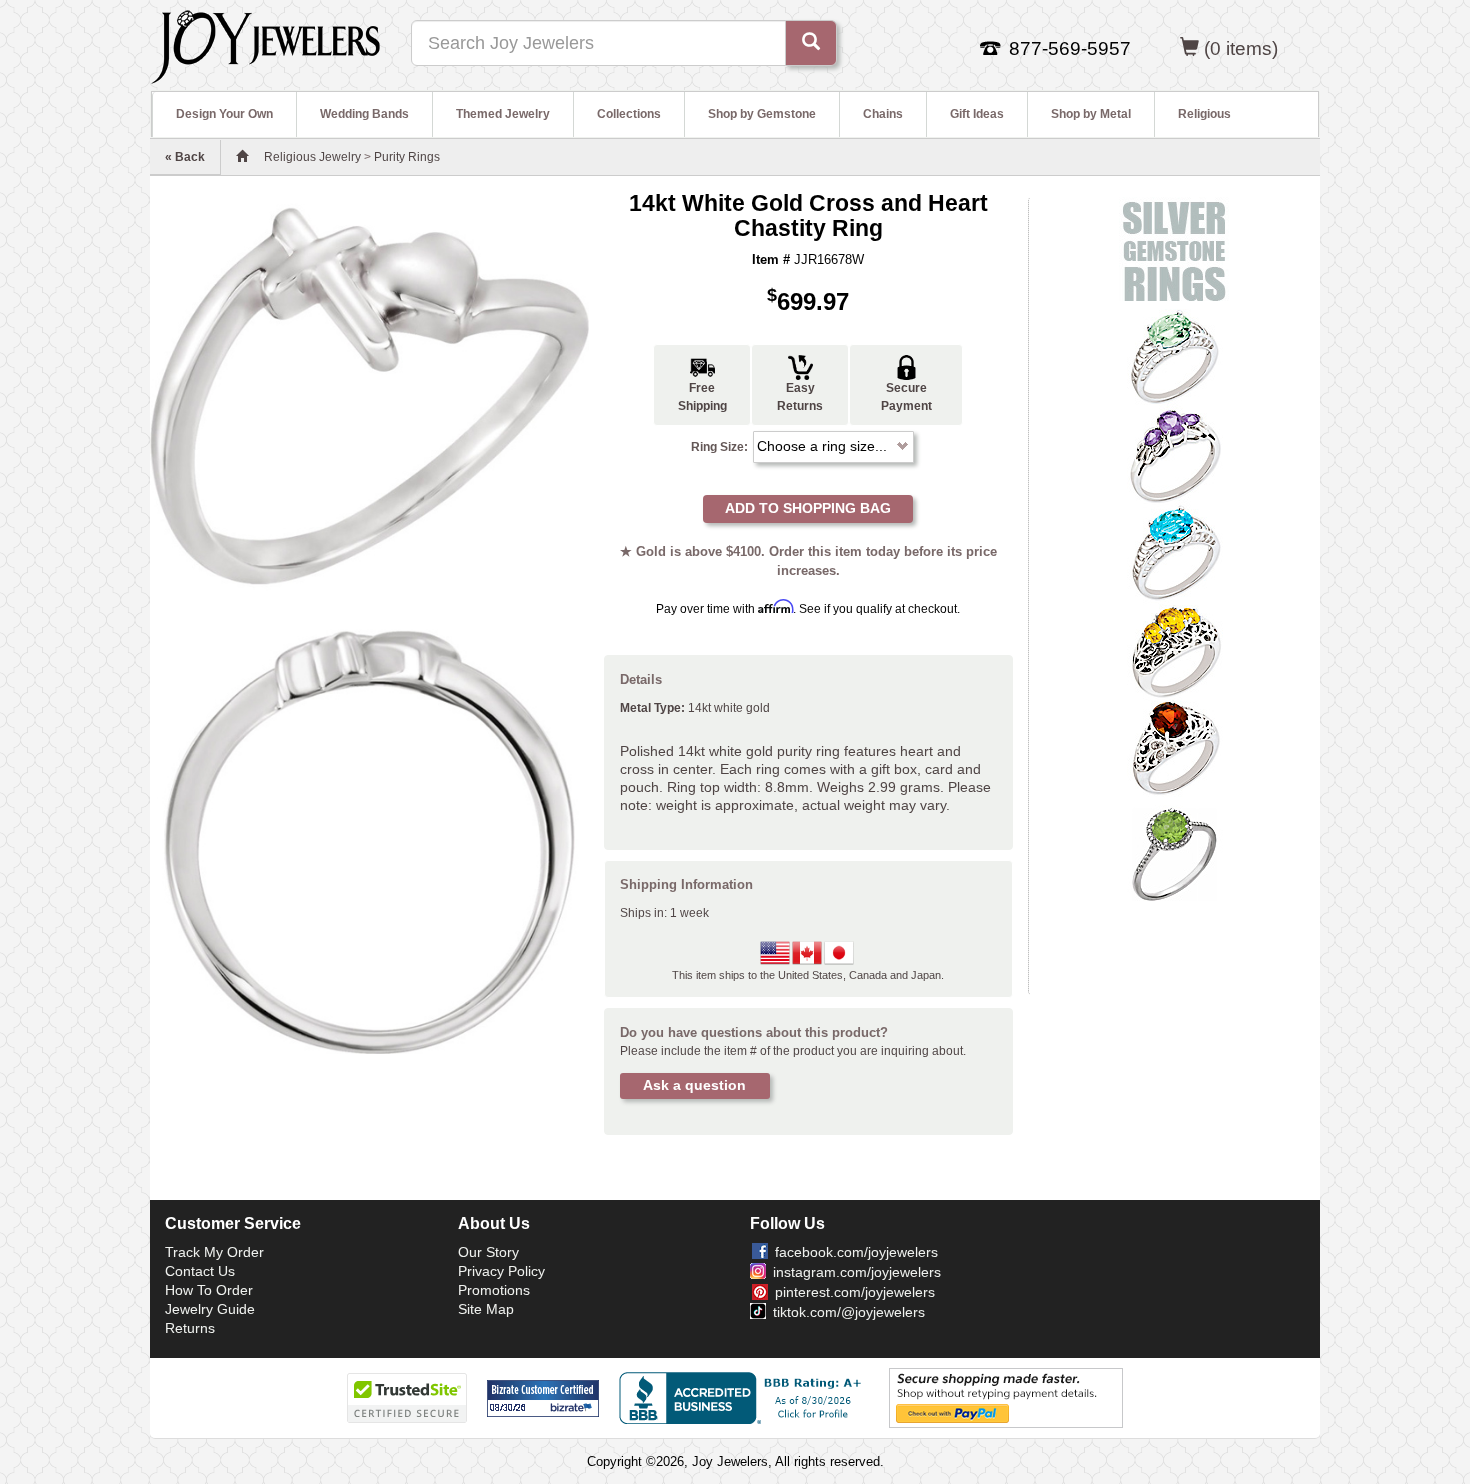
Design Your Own (224, 114)
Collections (629, 114)
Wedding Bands (364, 114)
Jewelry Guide (210, 1309)
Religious (1204, 114)
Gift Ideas (977, 114)
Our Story (488, 1252)
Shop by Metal (1091, 114)
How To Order (209, 1290)
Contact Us (200, 1271)
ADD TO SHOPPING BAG (808, 508)
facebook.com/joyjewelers (856, 1252)
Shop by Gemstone (762, 114)
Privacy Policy (501, 1271)
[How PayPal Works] (1006, 1397)
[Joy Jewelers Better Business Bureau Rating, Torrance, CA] (744, 1398)
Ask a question (694, 1085)
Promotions (494, 1290)
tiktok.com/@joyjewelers (849, 1312)
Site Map (486, 1309)
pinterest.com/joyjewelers (855, 1292)
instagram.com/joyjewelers (857, 1272)
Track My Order (214, 1252)
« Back (185, 157)
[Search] (811, 43)
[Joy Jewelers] (265, 44)
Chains (883, 114)
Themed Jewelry (503, 114)
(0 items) (1241, 48)
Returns (190, 1328)
